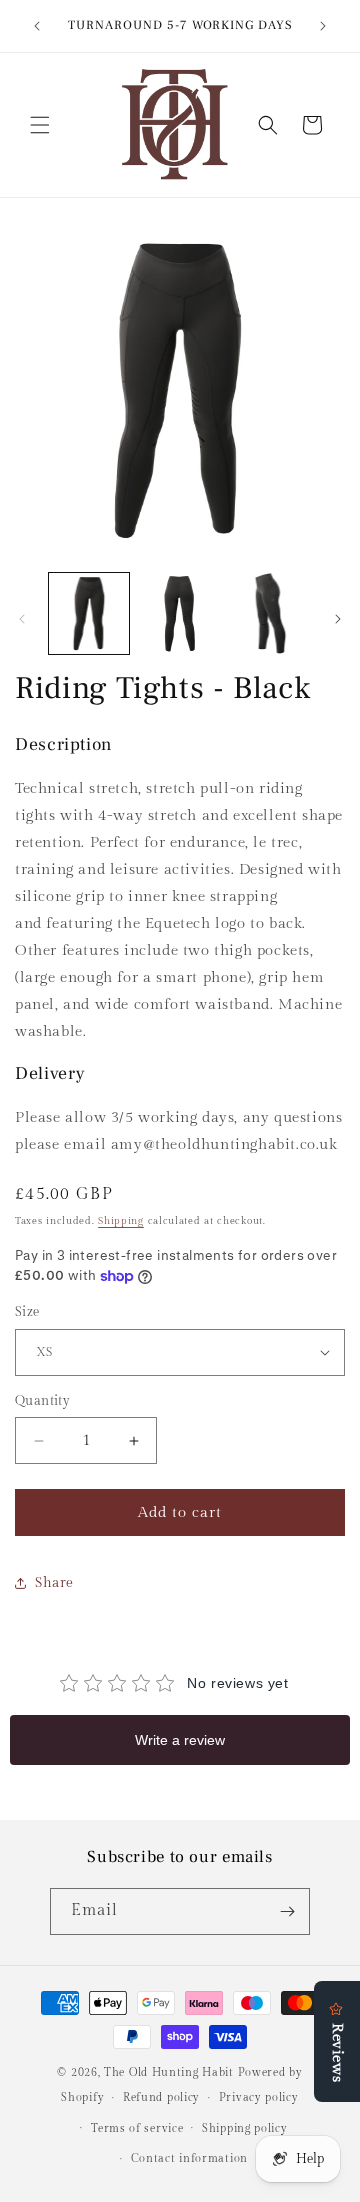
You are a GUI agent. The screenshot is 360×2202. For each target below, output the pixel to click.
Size (27, 1312)
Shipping (121, 1221)
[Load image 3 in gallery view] (270, 613)
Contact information (189, 2158)
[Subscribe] (287, 1911)
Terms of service (137, 2128)
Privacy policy (259, 2097)
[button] (40, 125)
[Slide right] (338, 619)
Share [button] (54, 1583)
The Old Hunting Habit (170, 2072)
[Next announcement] (323, 26)
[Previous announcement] (37, 26)
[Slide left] (22, 619)
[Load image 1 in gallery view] (89, 613)
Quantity (42, 1401)
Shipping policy (245, 2128)
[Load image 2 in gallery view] (179, 613)
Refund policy (161, 2097)
